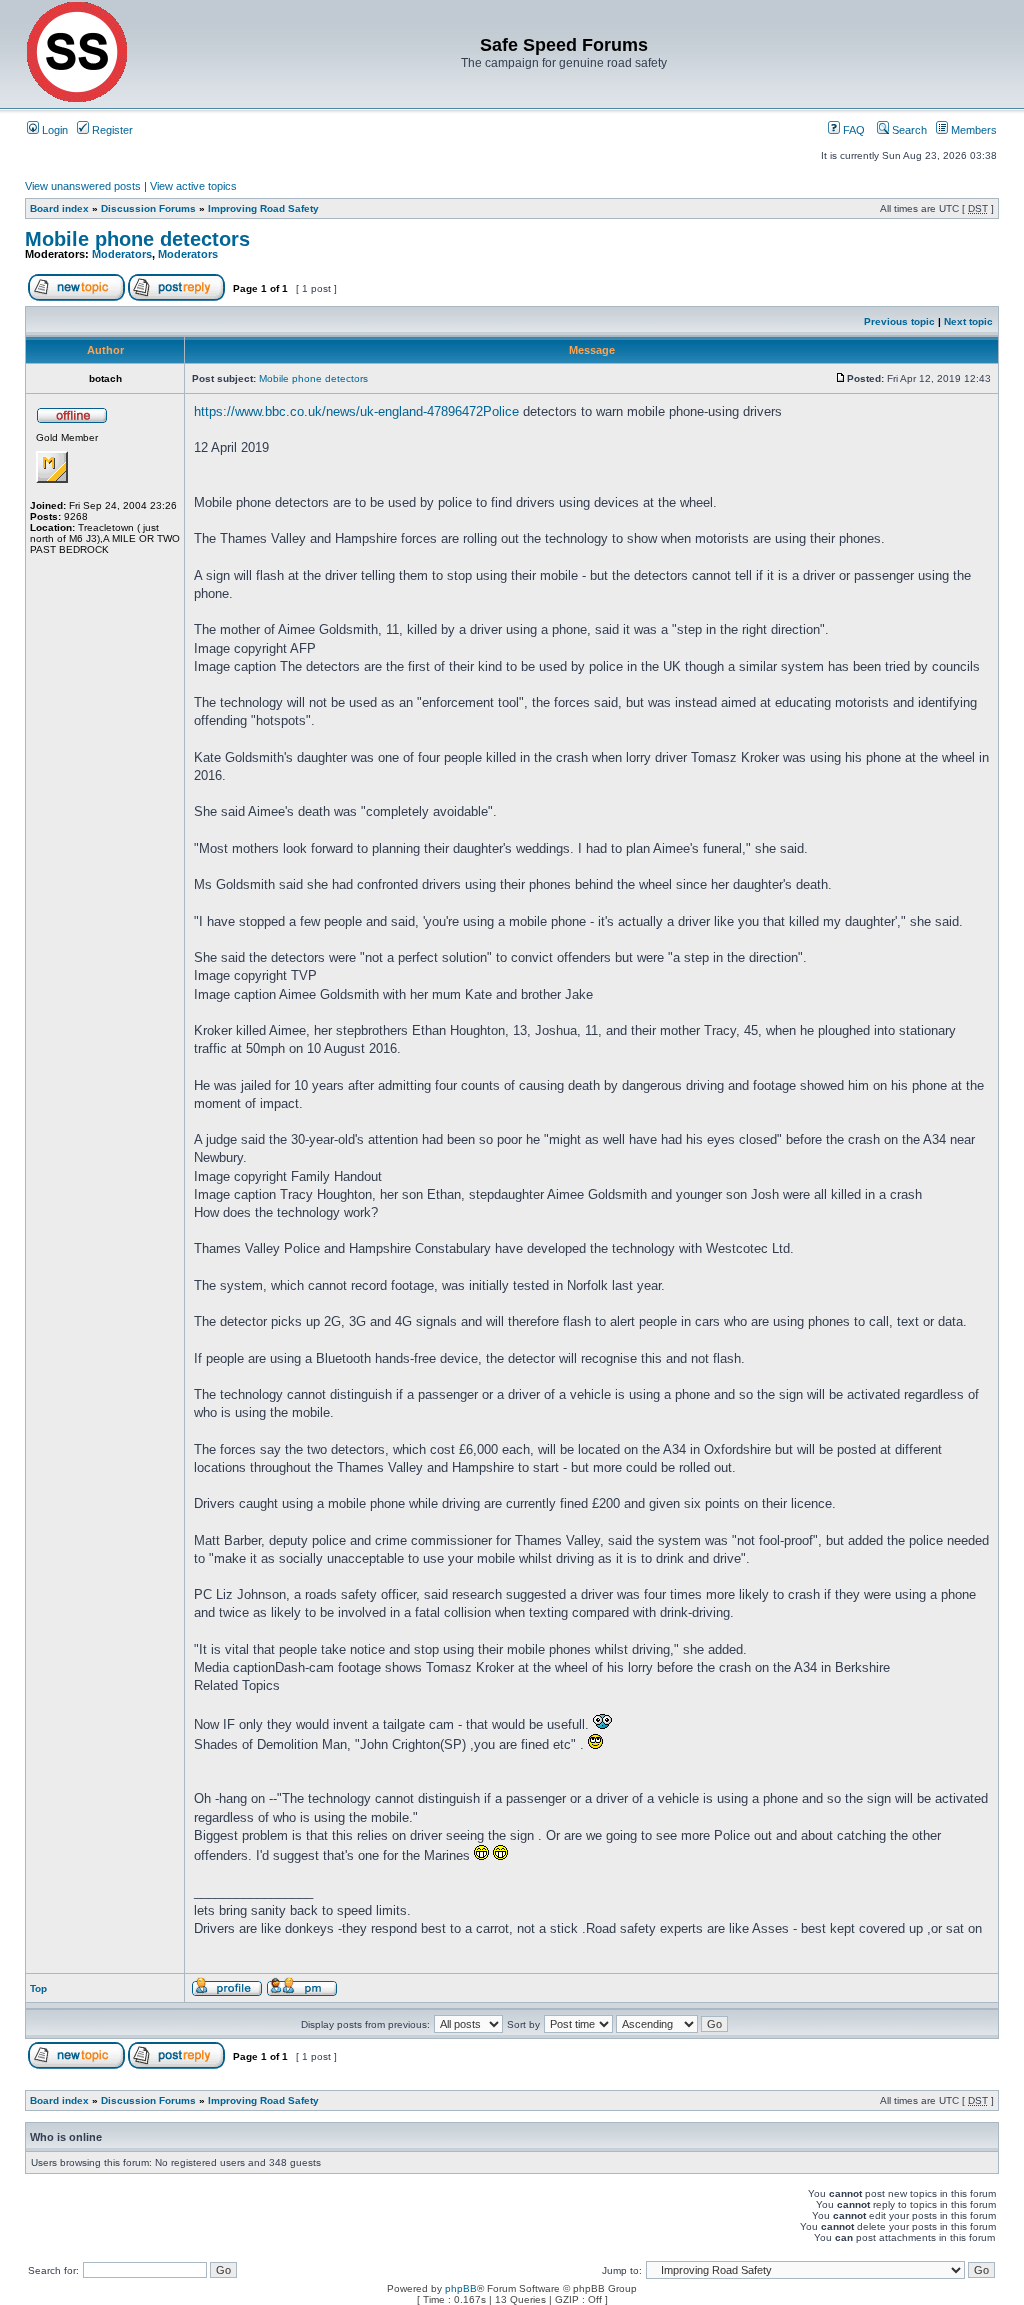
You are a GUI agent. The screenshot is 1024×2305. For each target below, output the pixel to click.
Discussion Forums (148, 208)
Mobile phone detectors (137, 239)
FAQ (852, 130)
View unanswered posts (83, 186)
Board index (59, 208)
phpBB (461, 2288)
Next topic (968, 321)
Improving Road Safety (263, 208)
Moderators (122, 254)
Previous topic (899, 321)
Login (53, 130)
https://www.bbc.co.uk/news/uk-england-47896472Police (356, 411)
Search (908, 130)
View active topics (193, 186)
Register (111, 130)
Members (972, 130)
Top (38, 1988)
